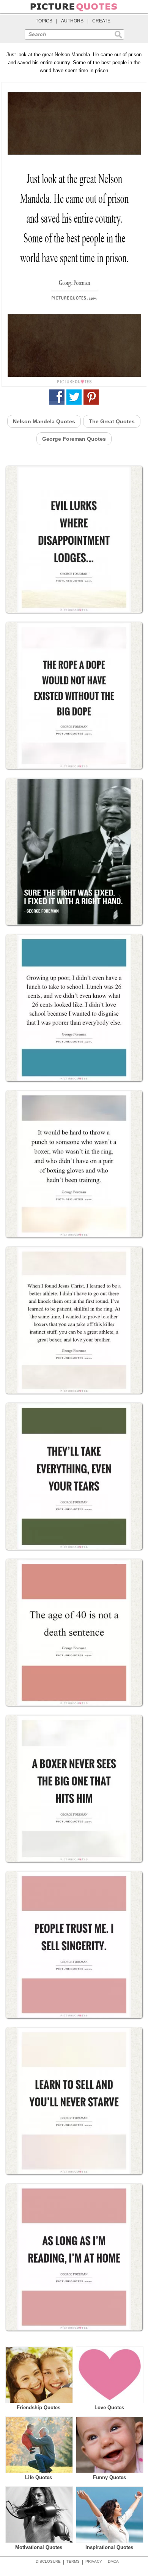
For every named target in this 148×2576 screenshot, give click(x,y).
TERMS (73, 2561)
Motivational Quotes (39, 2547)
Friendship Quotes (39, 2407)
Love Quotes (109, 2407)
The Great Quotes (112, 421)
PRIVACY (94, 2561)
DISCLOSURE (48, 2561)
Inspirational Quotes (109, 2547)
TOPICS (44, 21)
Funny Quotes (109, 2477)
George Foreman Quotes (74, 439)
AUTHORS (72, 21)
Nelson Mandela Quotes (44, 421)
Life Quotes (39, 2477)
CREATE (101, 21)
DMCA (113, 2561)
